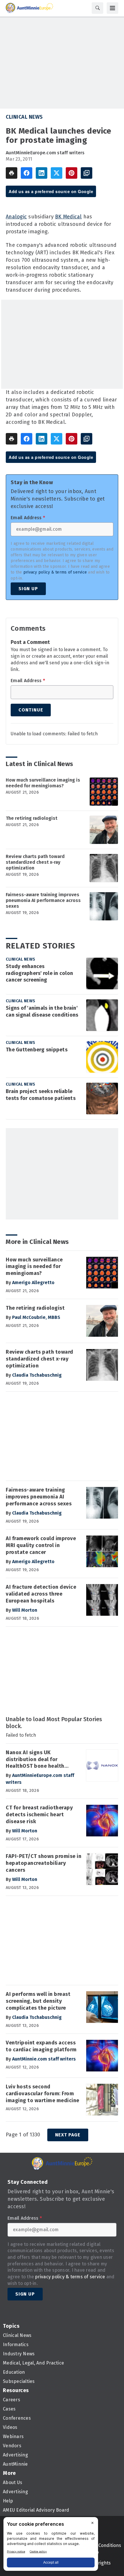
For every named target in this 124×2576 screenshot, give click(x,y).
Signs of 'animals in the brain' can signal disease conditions (42, 1011)
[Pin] (72, 173)
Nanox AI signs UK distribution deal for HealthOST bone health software (35, 1760)
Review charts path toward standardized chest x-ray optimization (35, 862)
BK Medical (68, 217)
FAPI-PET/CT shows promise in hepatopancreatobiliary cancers (44, 1863)
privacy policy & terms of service (55, 572)
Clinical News (24, 117)
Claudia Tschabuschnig (37, 1375)
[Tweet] (57, 173)
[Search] (97, 8)
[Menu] (112, 8)
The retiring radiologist (32, 818)
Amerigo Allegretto (33, 1283)
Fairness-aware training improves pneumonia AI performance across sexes (43, 900)
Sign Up (28, 589)
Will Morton (25, 1610)
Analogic (16, 217)
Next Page (68, 2135)
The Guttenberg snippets (37, 1050)
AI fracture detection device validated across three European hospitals (41, 1594)
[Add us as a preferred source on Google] (87, 173)
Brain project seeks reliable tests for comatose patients (41, 1095)
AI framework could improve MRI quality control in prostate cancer (41, 1545)
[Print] (12, 173)
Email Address (28, 518)
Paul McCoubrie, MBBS (36, 1317)
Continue (31, 710)
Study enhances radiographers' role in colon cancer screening (39, 973)
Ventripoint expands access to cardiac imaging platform (41, 2046)
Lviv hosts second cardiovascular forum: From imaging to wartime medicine (43, 2094)
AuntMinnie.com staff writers (44, 2059)
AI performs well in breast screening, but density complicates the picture (38, 2001)
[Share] (27, 173)
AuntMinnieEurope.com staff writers (45, 153)
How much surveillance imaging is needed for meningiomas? (43, 783)
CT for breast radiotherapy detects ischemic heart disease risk (39, 1815)
